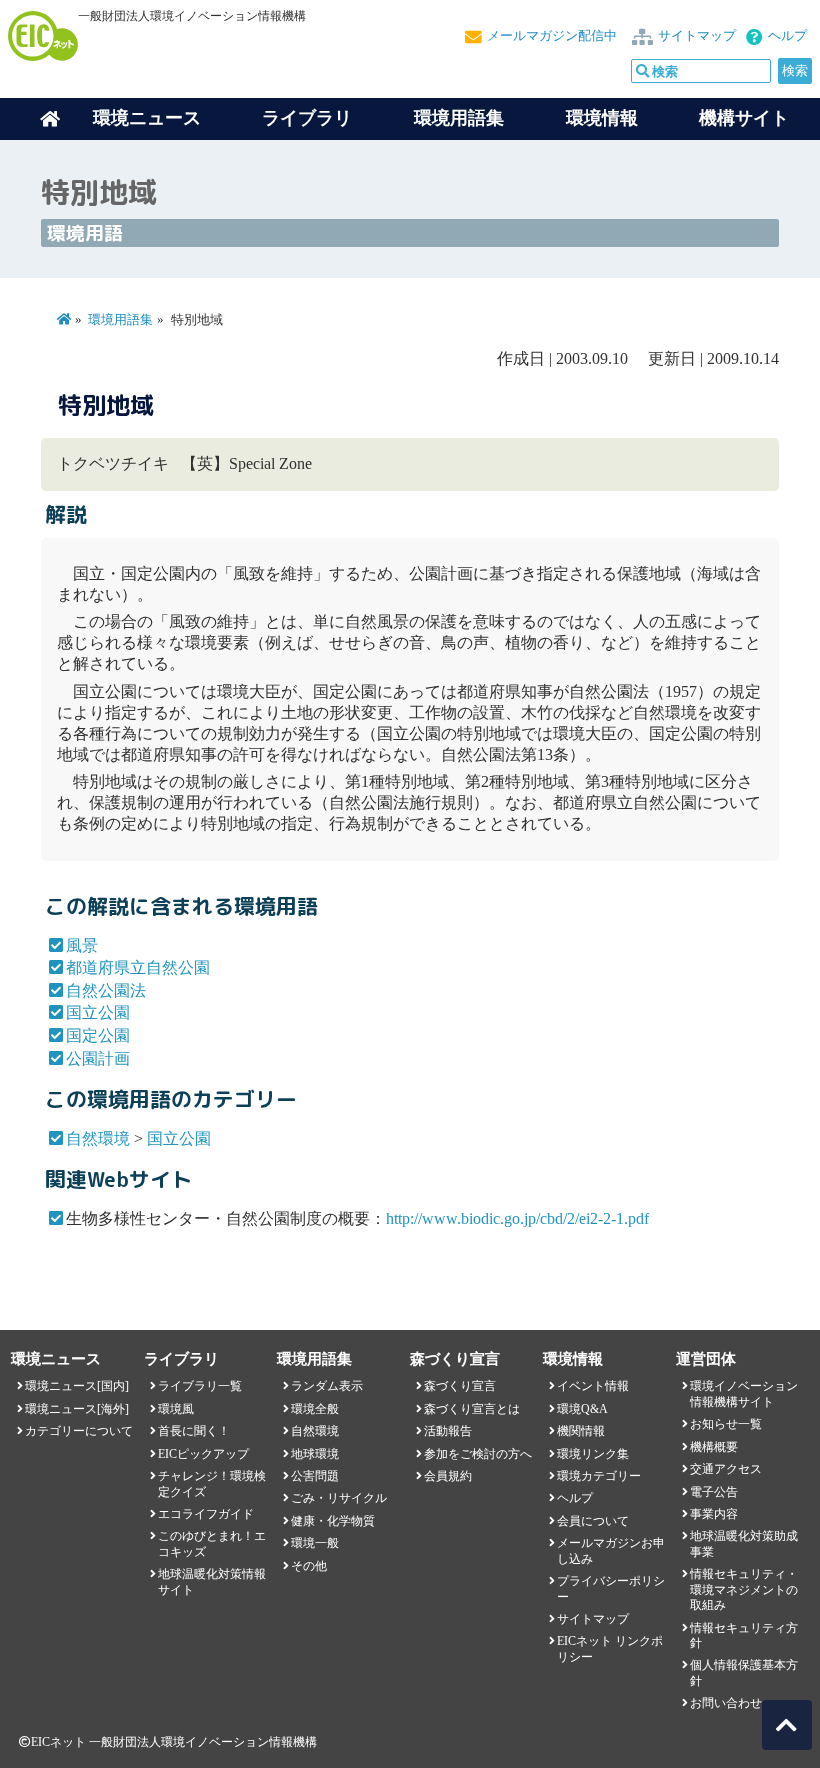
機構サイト (744, 118)
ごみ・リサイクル (339, 1498)
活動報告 (448, 1431)
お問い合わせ (726, 1703)
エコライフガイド (206, 1514)
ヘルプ (787, 36)
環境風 (176, 1409)
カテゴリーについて (79, 1431)
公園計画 (98, 1058)
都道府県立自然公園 (138, 967)
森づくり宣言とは (472, 1409)
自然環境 (98, 1138)
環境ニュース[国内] (77, 1386)
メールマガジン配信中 (552, 36)
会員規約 (448, 1476)
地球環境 (315, 1454)
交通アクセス (726, 1469)
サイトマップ (697, 36)
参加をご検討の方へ (478, 1454)
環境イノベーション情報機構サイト (744, 1393)
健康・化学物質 (333, 1521)
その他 (309, 1566)
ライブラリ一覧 (200, 1386)
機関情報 (581, 1431)
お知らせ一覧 (726, 1424)
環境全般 (315, 1409)
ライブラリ (307, 118)
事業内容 (714, 1514)
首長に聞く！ (194, 1431)
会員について (593, 1521)
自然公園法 (106, 990)
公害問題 (315, 1476)
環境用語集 (459, 118)
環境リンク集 (593, 1454)
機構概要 (714, 1447)
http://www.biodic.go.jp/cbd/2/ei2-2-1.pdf (517, 1218)
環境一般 (315, 1543)
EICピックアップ (203, 1454)
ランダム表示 (327, 1386)
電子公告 (714, 1492)
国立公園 (98, 1012)
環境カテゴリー (599, 1476)
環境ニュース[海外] (77, 1409)
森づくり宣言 (460, 1386)
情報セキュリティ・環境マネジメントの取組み (744, 1589)
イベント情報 (593, 1386)
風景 (82, 945)
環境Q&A (582, 1409)
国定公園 (98, 1035)
